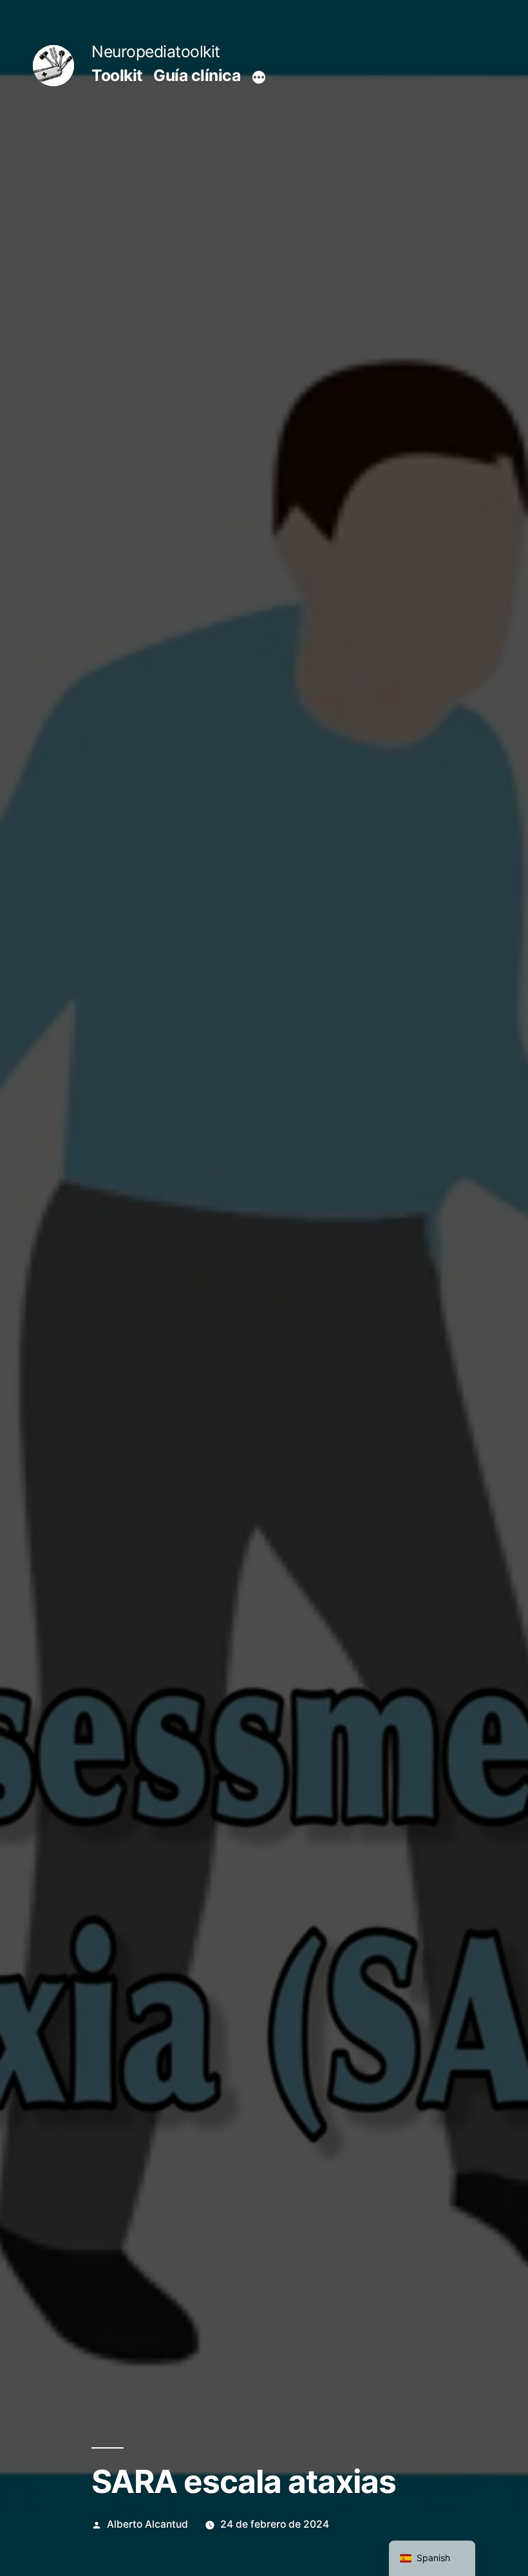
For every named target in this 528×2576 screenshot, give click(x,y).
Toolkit (117, 75)
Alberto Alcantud (147, 2524)
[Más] (259, 78)
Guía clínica (197, 75)
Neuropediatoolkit (156, 51)
